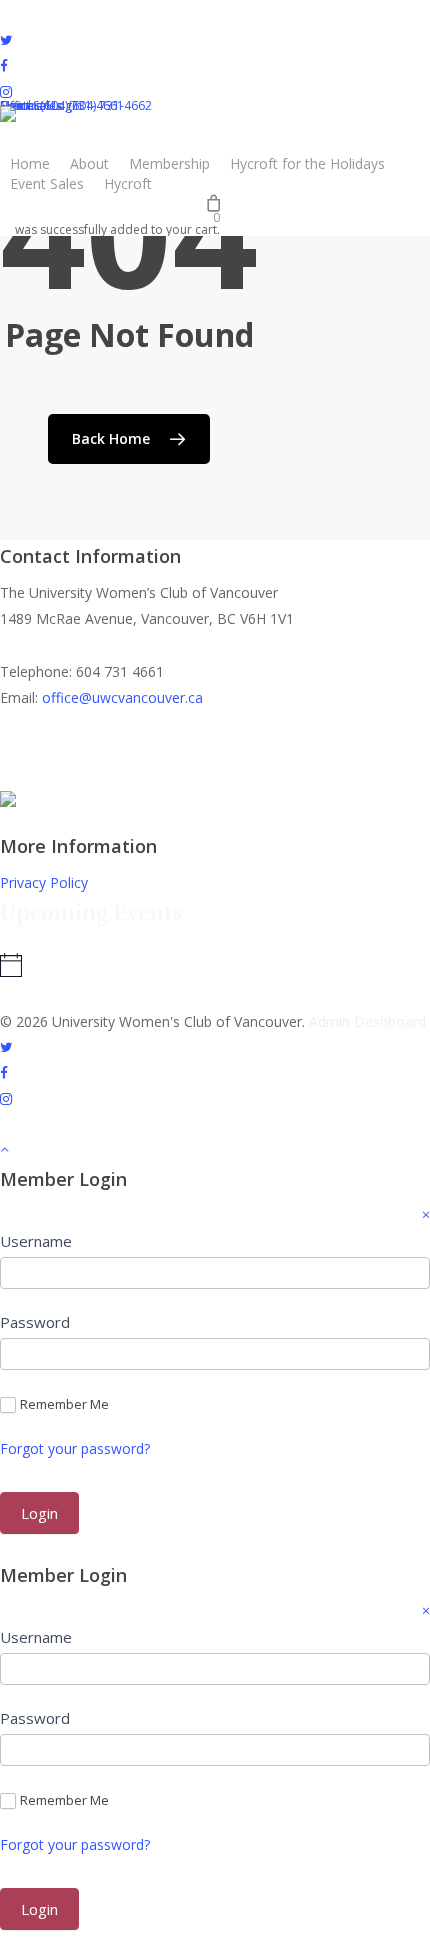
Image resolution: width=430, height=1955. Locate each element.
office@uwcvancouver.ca (122, 697)
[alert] (130, 965)
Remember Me (64, 1404)
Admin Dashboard (367, 1021)
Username (36, 1241)
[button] (215, 1150)
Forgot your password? (75, 1448)
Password (35, 1322)
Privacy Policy (44, 882)
